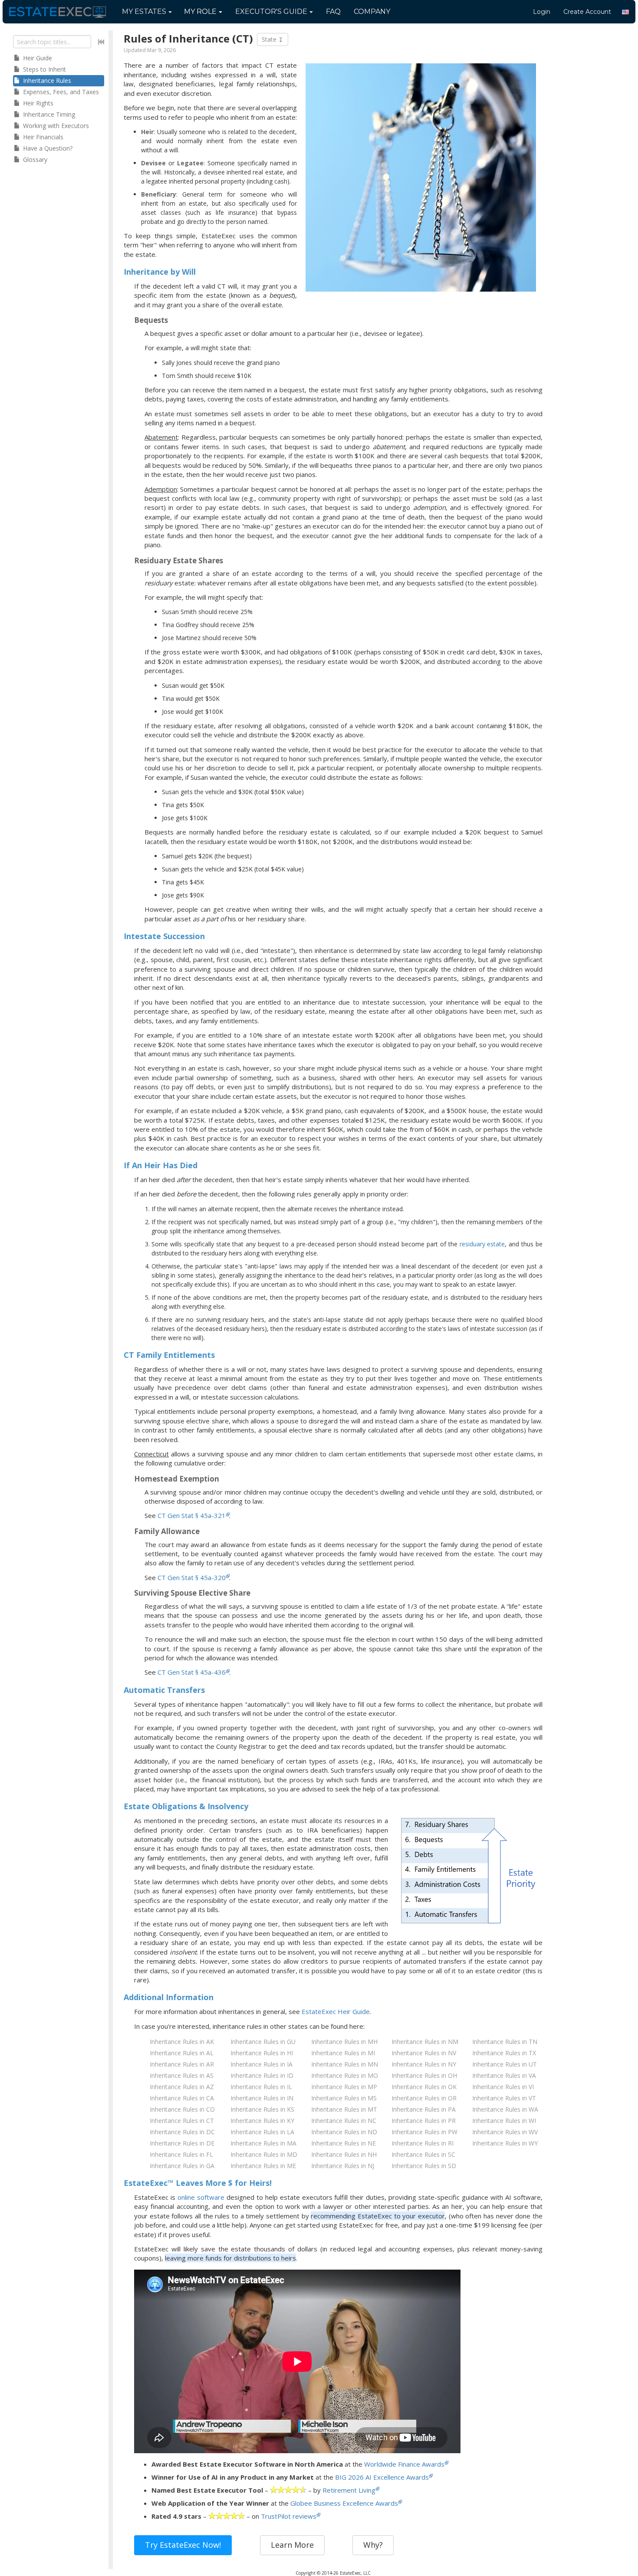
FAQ (333, 11)
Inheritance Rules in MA (263, 2143)
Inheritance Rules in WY (505, 2143)
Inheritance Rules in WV (505, 2132)
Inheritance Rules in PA (424, 2109)
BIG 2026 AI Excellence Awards (382, 2477)
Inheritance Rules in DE (182, 2143)
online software (201, 2197)
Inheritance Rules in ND (344, 2132)
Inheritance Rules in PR (424, 2121)
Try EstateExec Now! (183, 2545)
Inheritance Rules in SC (423, 2154)
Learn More (292, 2545)
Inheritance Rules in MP (344, 2087)
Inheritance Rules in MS (344, 2098)
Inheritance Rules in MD (264, 2154)
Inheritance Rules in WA (505, 2109)
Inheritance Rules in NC (344, 2121)
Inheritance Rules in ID (262, 2075)
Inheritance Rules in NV (424, 2053)
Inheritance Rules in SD (424, 2166)
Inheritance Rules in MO (345, 2075)
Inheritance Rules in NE (344, 2143)
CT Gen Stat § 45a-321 (192, 1515)
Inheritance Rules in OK (424, 2087)
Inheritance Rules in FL (181, 2154)
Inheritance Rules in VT (504, 2098)
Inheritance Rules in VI (503, 2087)
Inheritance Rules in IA (261, 2064)
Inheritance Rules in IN (262, 2098)
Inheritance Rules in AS (182, 2075)
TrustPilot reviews (289, 2516)
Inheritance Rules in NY (424, 2064)
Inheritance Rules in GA (182, 2166)
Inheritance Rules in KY (262, 2121)
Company (372, 11)
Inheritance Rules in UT (505, 2064)
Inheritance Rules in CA (182, 2098)
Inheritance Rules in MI (343, 2053)
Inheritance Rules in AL (182, 2053)
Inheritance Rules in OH (424, 2075)
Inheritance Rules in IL (261, 2087)
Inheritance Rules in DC (182, 2132)
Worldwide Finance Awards (404, 2464)
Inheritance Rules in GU (263, 2042)
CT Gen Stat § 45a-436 (192, 1672)
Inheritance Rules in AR (182, 2064)
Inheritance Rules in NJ (343, 2166)
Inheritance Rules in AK (182, 2042)
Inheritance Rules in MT (344, 2109)
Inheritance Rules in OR (424, 2098)
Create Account (587, 12)
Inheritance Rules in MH (344, 2042)
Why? (373, 2545)
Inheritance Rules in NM (425, 2042)
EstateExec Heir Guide (336, 2011)
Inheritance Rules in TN (505, 2042)
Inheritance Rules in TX (504, 2053)
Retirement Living (349, 2490)
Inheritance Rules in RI (423, 2143)
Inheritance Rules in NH (344, 2154)
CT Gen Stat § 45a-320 (192, 1577)
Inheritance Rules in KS (262, 2109)
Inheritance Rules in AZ (182, 2087)
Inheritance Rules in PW (424, 2132)
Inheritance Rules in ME (263, 2166)
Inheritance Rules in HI (262, 2053)
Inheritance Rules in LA (262, 2132)
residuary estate (482, 1244)
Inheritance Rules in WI (504, 2121)
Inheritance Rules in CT (182, 2121)
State (270, 39)
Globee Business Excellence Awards (344, 2503)
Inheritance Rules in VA (504, 2075)
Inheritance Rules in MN (345, 2064)
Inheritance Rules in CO (182, 2109)
